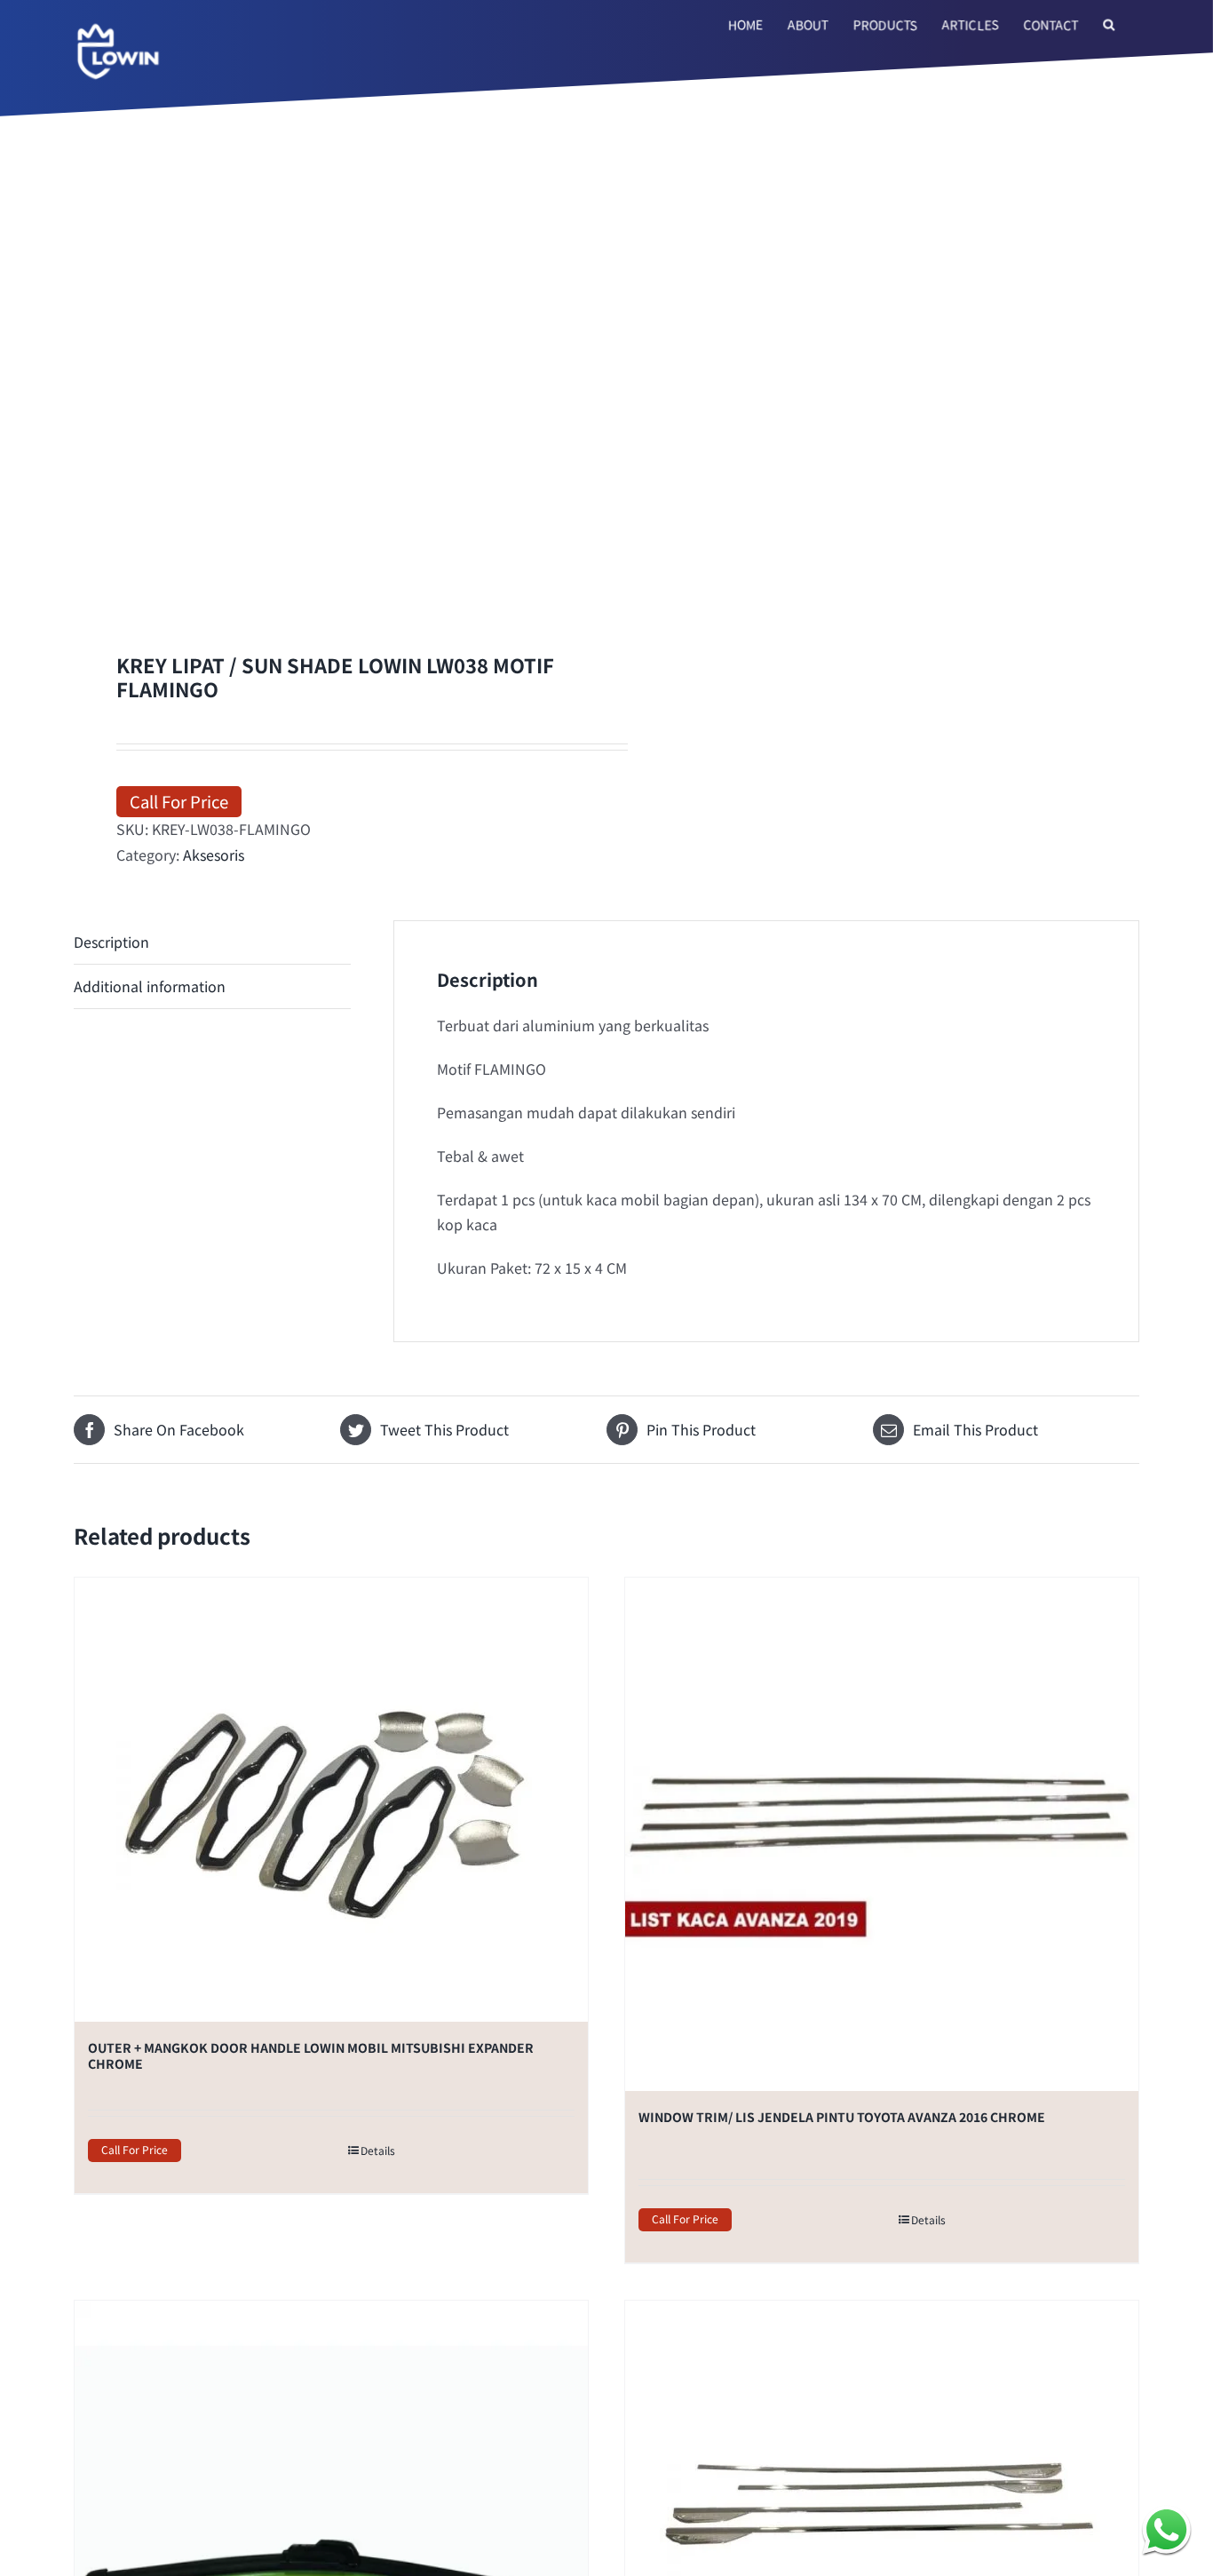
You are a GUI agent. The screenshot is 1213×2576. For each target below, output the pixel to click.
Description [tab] (111, 1246)
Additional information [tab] (150, 1291)
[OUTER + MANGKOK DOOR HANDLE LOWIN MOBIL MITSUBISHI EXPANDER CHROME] (331, 2104)
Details (378, 2455)
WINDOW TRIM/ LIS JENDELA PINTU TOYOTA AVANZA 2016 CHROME (842, 2421)
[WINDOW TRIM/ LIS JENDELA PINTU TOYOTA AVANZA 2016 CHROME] (882, 2139)
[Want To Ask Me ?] (1166, 2529)
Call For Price (179, 1105)
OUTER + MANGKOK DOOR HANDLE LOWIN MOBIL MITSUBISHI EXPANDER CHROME (311, 2360)
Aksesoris (214, 1158)
